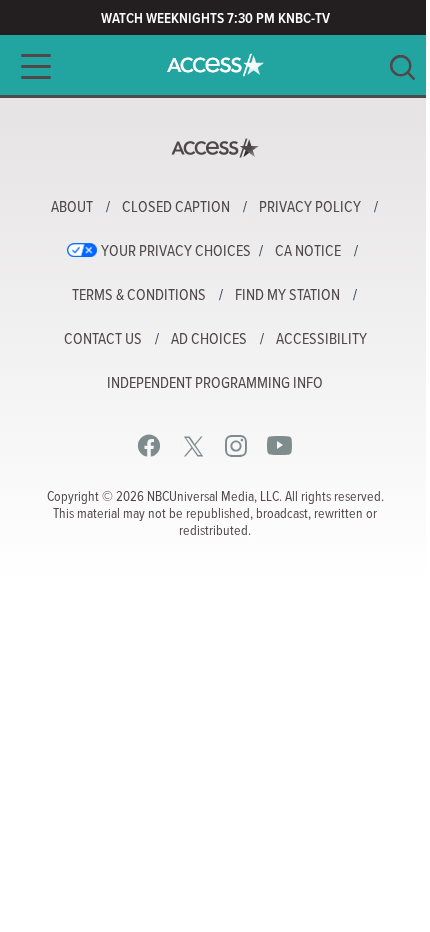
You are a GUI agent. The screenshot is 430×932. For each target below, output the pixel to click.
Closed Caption (176, 208)
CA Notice (308, 252)
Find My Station (287, 296)
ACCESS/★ (215, 65)
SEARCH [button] (402, 67)
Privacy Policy (310, 208)
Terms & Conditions (139, 296)
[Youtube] (279, 445)
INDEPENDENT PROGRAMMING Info (215, 384)
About (72, 208)
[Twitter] (193, 445)
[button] (30, 66)
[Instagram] (236, 445)
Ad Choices (209, 340)
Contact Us (103, 340)
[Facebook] (149, 445)
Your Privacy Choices (176, 252)
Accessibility (321, 340)
